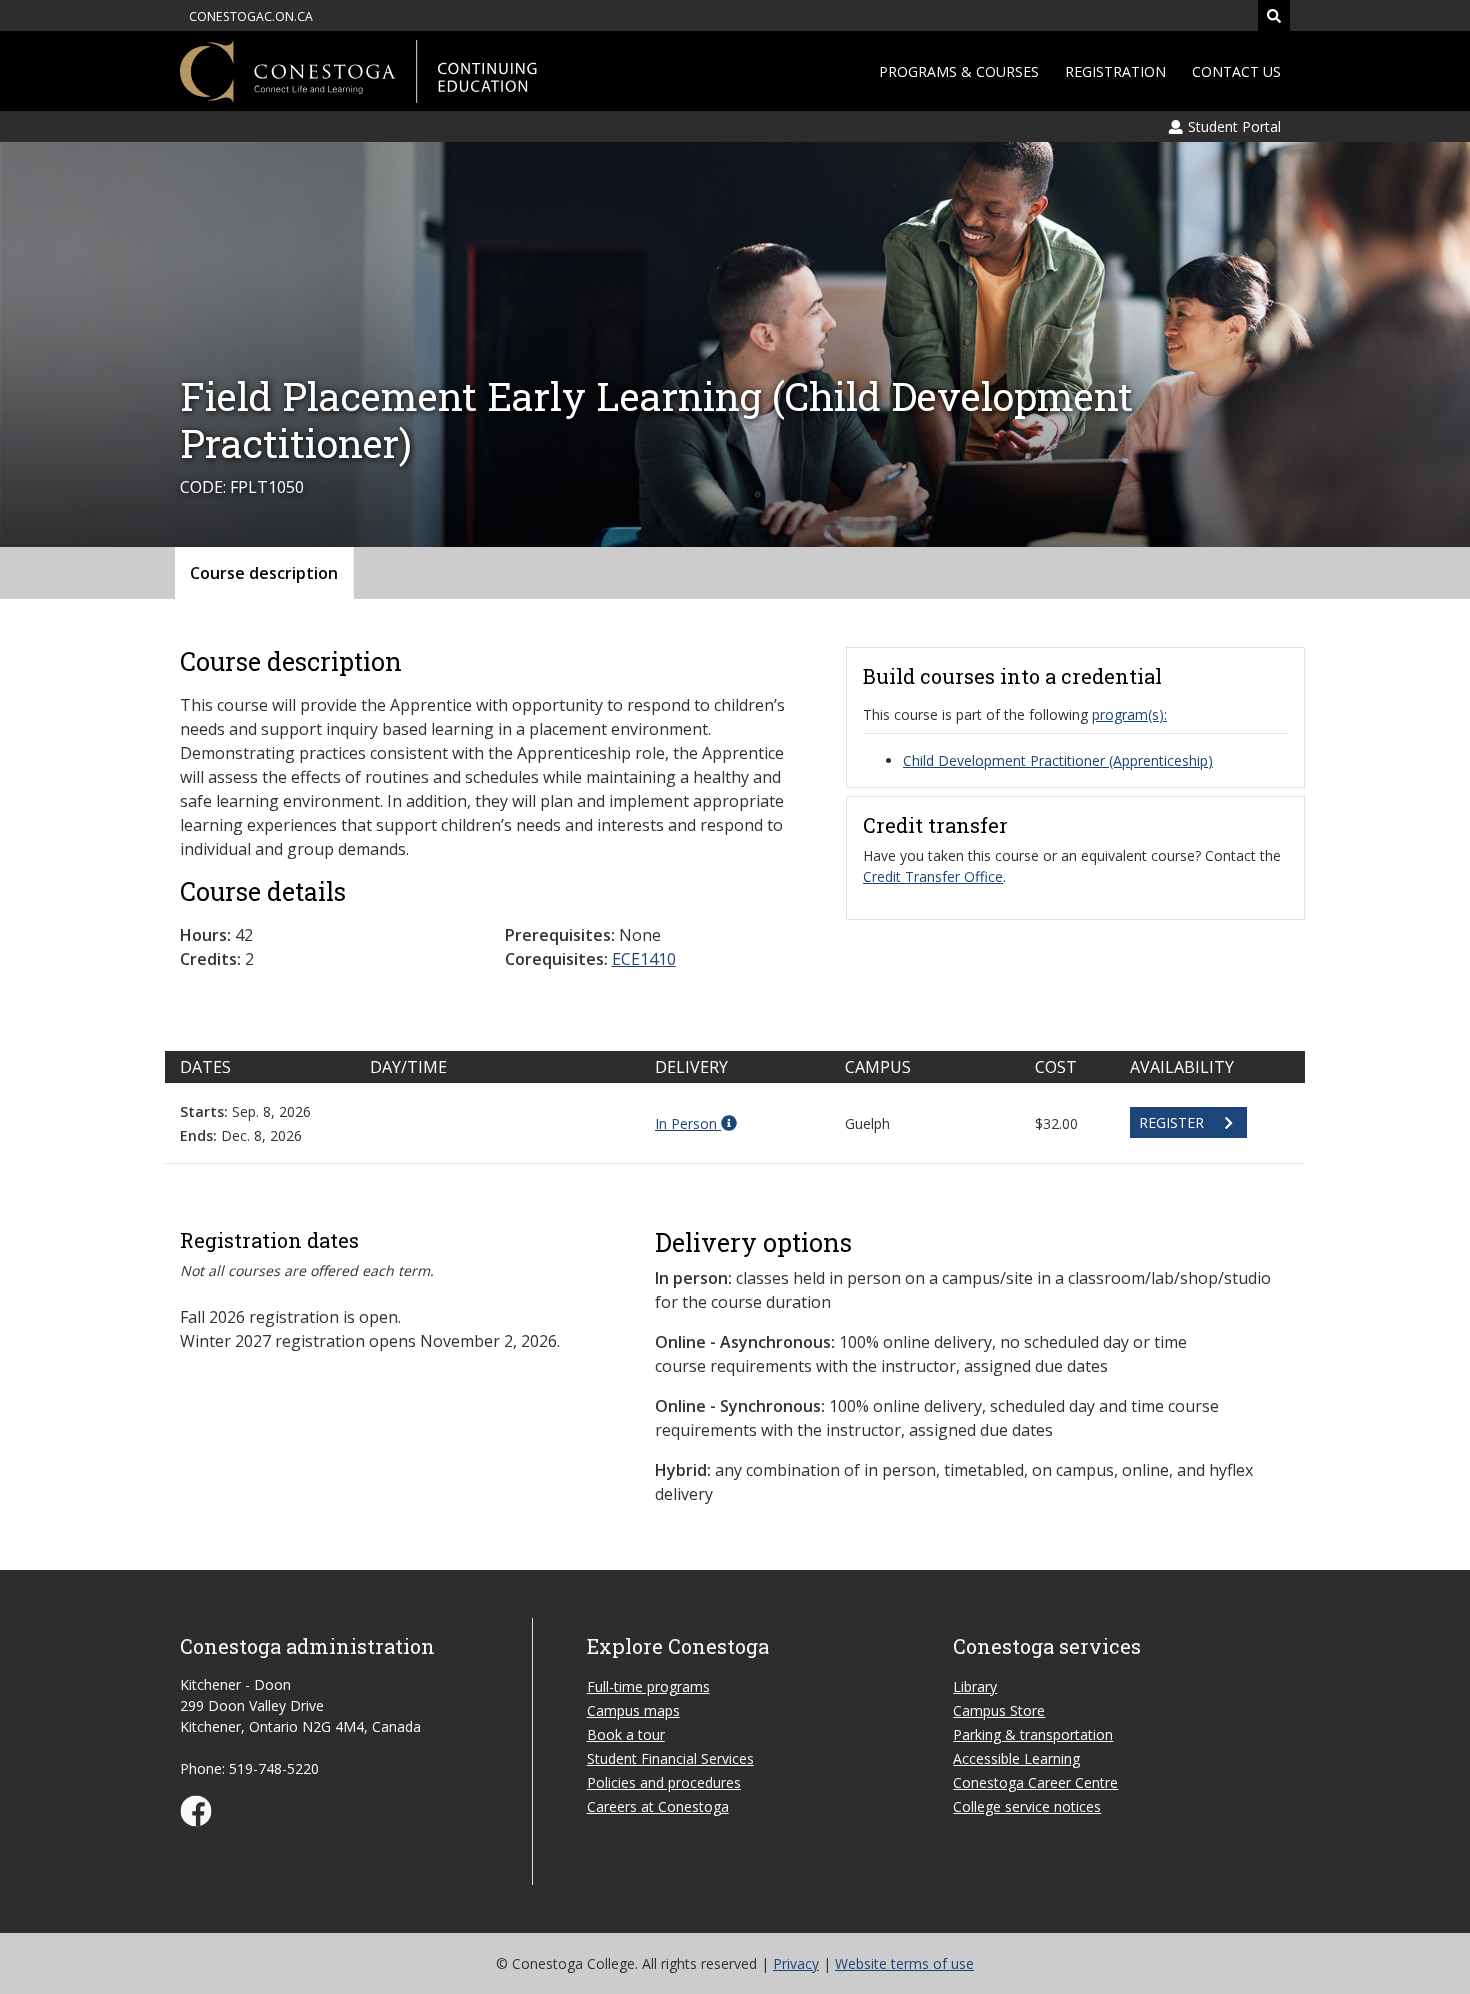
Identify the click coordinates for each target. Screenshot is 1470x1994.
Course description (264, 573)
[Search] (1274, 15)
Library (975, 1686)
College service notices (1027, 1806)
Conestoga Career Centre (1035, 1782)
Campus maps (633, 1710)
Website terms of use (904, 1963)
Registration (1115, 71)
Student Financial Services (670, 1758)
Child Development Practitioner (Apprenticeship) (1058, 760)
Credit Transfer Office (933, 876)
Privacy (796, 1963)
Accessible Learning (1016, 1758)
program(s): (1129, 714)
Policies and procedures (664, 1782)
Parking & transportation (1033, 1734)
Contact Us (1236, 71)
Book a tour (626, 1734)
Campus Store (999, 1710)
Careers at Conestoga (658, 1806)
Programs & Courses (959, 71)
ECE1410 (644, 959)
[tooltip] (696, 1123)
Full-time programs (648, 1686)
